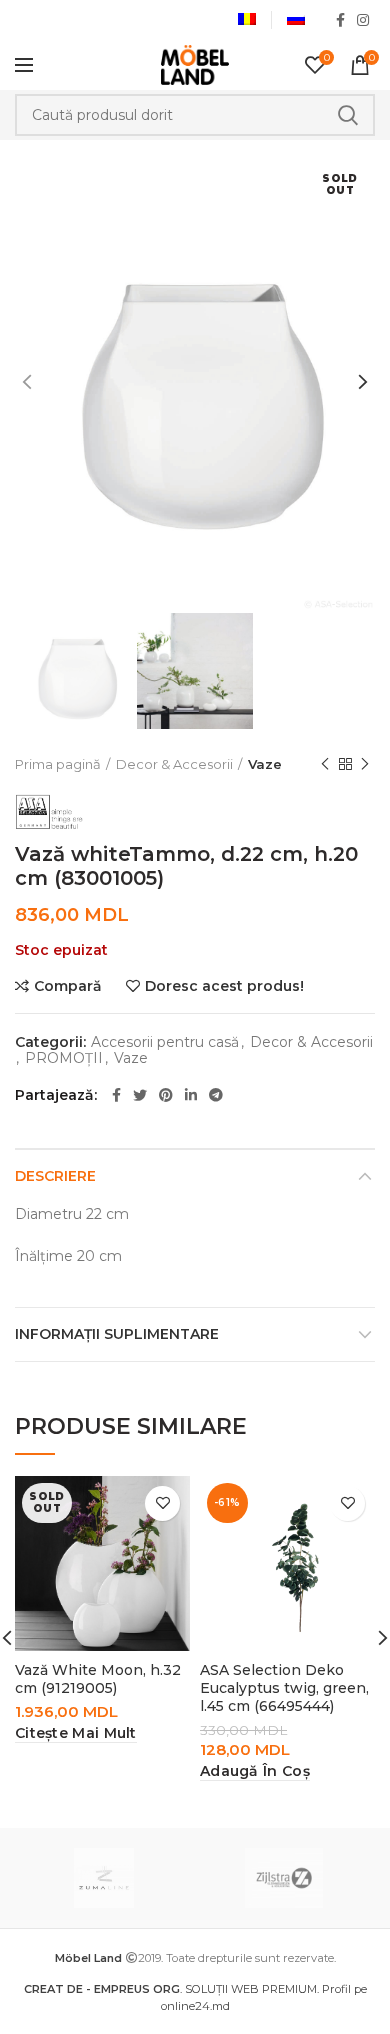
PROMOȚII (64, 1058)
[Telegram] (216, 1095)
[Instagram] (363, 20)
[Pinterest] (166, 1095)
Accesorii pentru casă (165, 1042)
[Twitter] (140, 1095)
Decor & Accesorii (174, 764)
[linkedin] (191, 1095)
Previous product (325, 764)
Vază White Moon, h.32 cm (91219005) (98, 1679)
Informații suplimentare (117, 1334)
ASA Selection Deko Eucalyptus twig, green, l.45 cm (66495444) (284, 1688)
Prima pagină (58, 764)
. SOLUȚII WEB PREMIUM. (173, 1989)
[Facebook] (340, 20)
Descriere (55, 1176)
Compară (68, 986)
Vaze (265, 764)
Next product (365, 764)
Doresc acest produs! (224, 986)
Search (348, 115)
